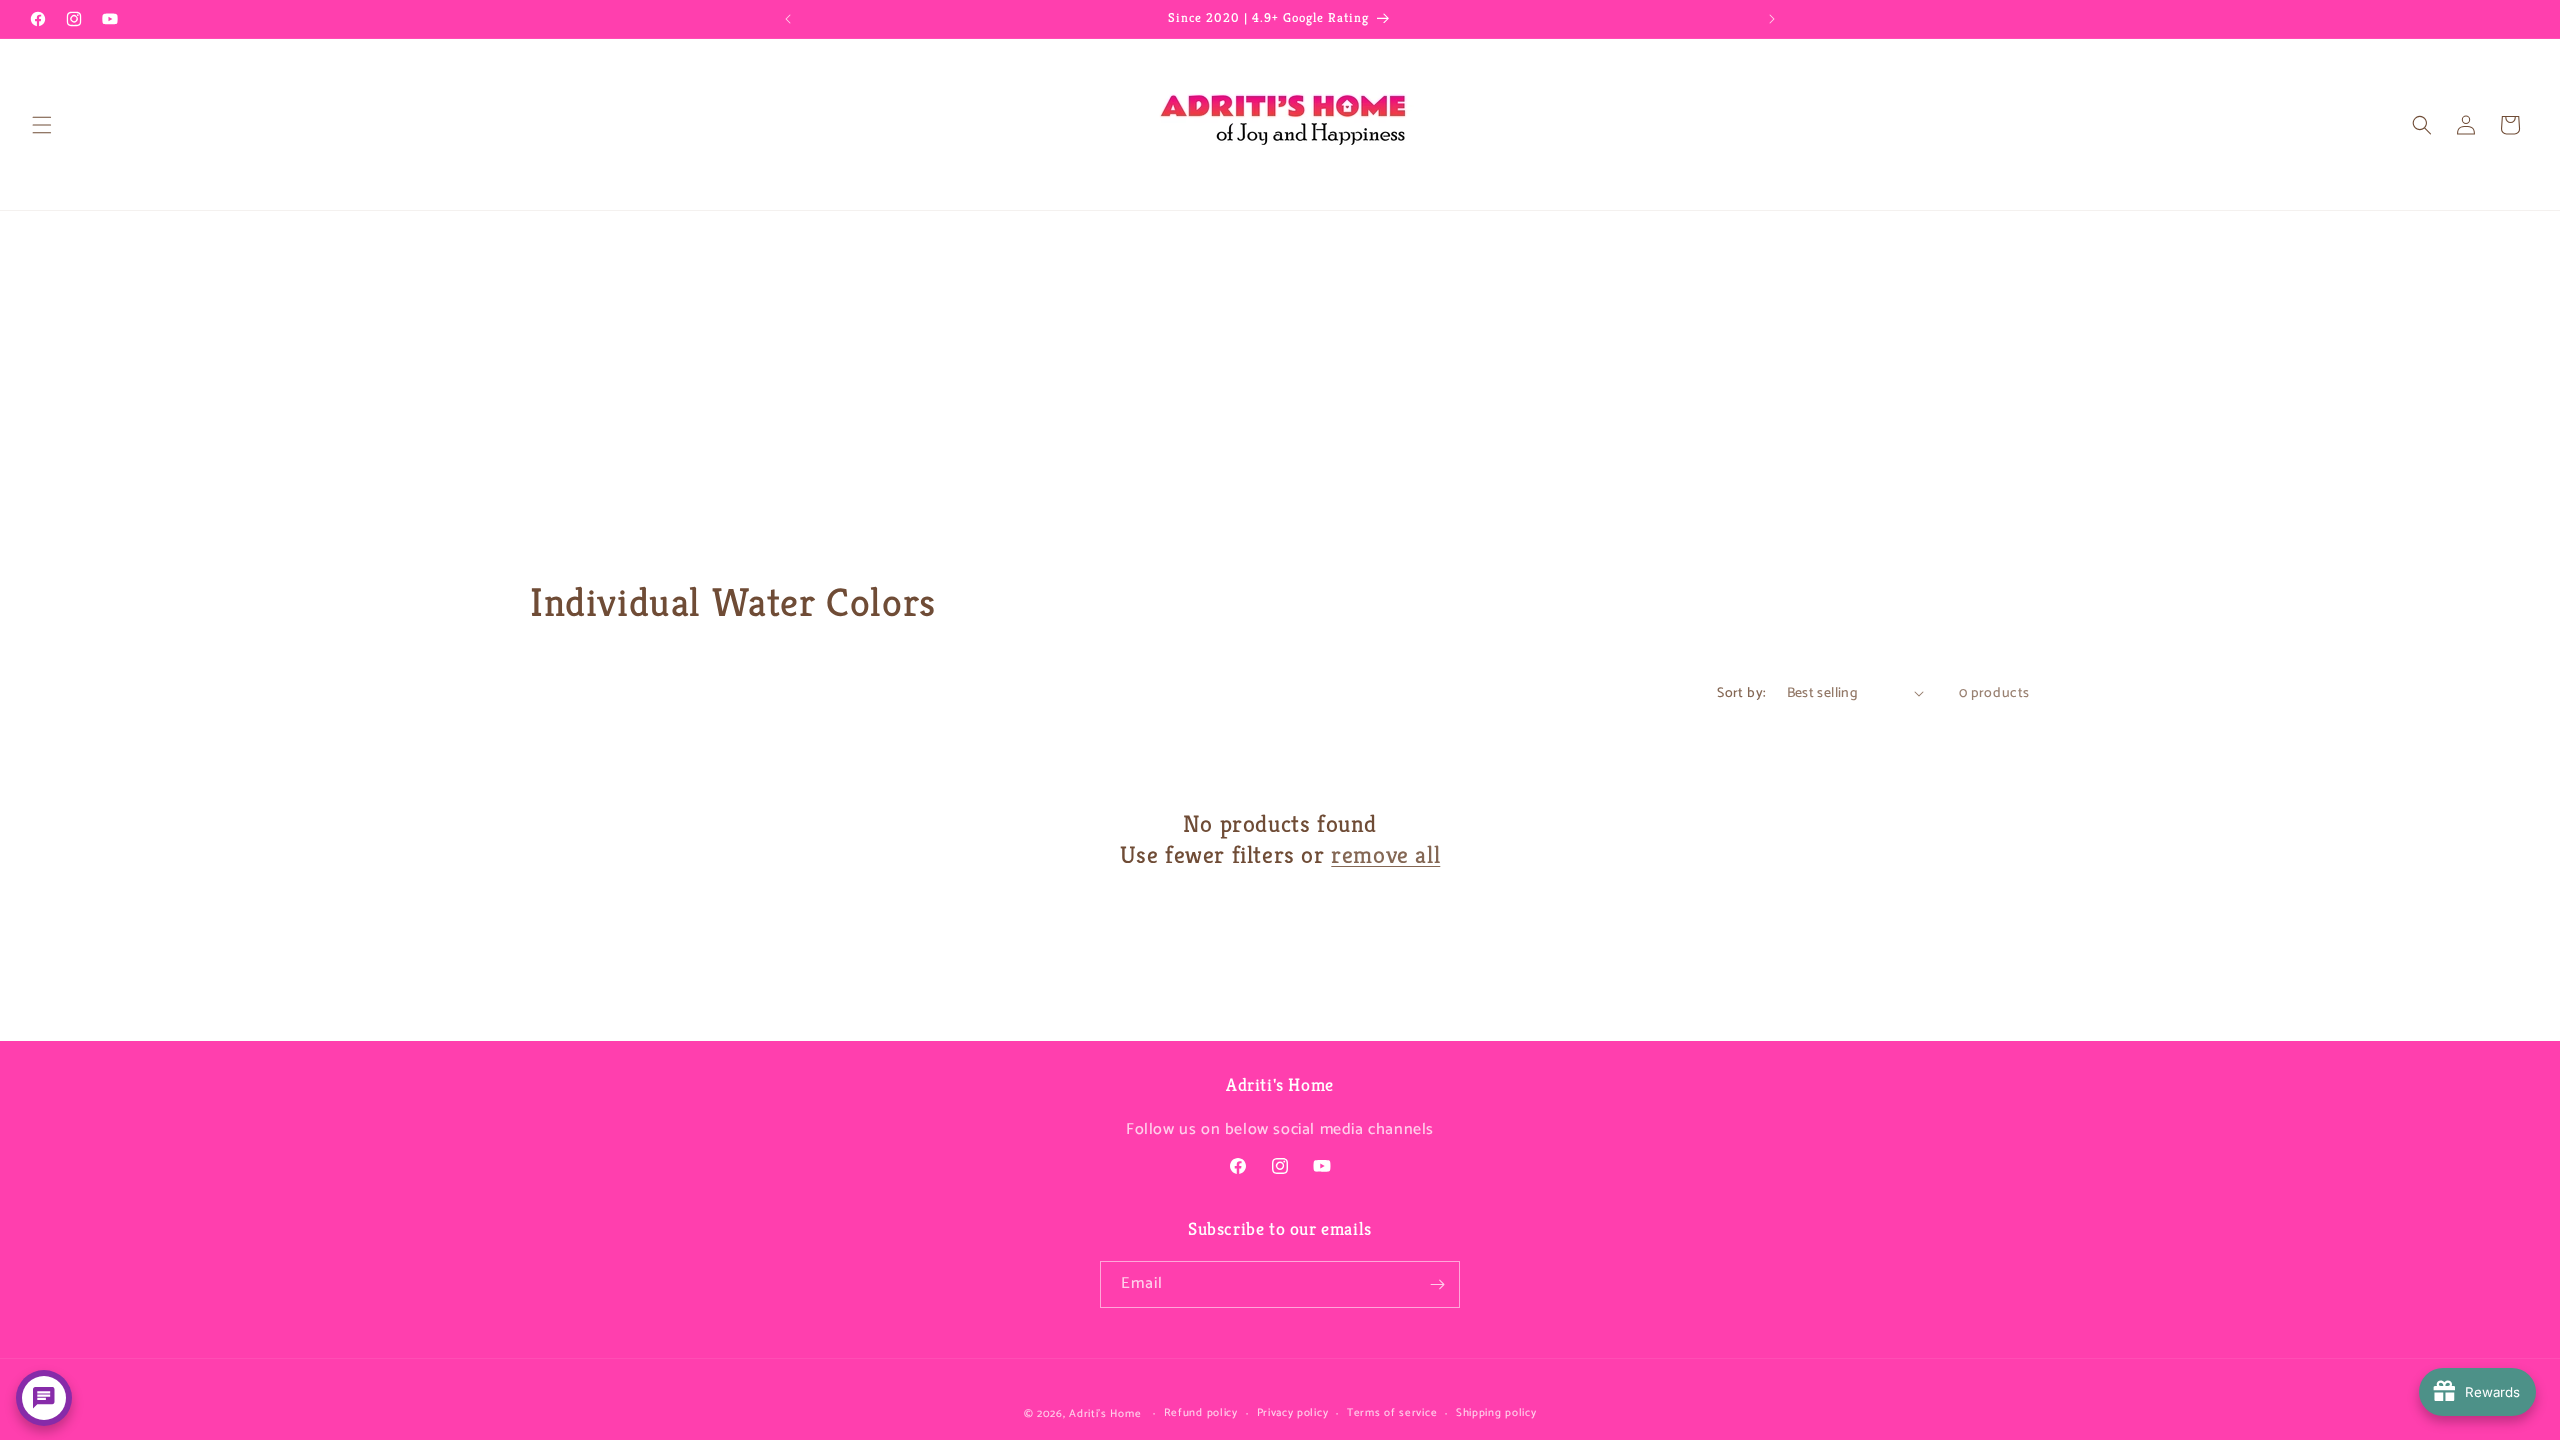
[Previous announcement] (788, 19)
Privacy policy (1293, 1413)
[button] (42, 125)
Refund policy (1201, 1413)
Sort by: (1741, 693)
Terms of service (1392, 1413)
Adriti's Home (1105, 1414)
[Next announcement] (1772, 19)
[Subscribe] (1437, 1284)
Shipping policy (1496, 1413)
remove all (1385, 855)
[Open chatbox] (44, 1398)
